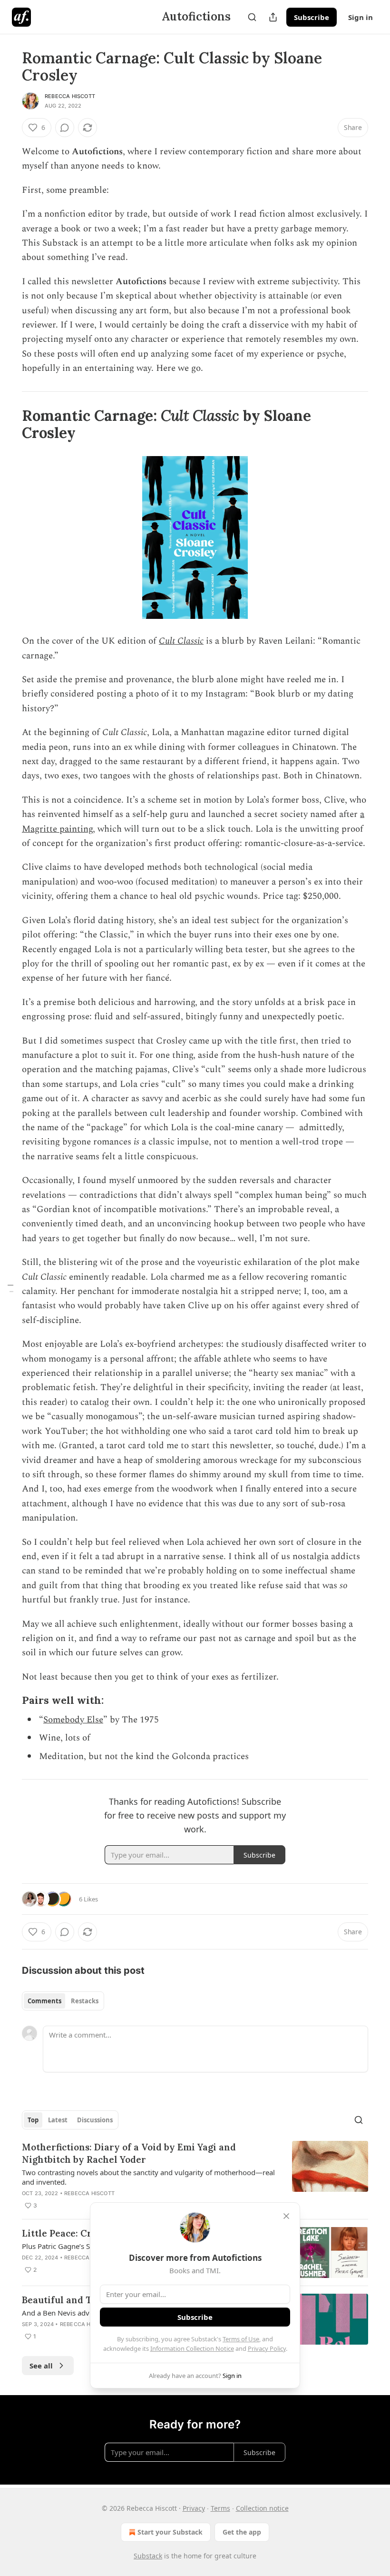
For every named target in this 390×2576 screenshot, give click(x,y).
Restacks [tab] (85, 2001)
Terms (220, 2508)
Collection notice (262, 2508)
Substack (148, 2556)
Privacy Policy (267, 2348)
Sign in (361, 17)
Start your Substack (170, 2532)
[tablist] (63, 2001)
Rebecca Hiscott (70, 96)
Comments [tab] (44, 2001)
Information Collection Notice (192, 2348)
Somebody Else (73, 1720)
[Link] (9, 424)
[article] (195, 2176)
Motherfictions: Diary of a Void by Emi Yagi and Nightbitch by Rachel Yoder (129, 2153)
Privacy (194, 2508)
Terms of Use (241, 2339)
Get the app (242, 2532)
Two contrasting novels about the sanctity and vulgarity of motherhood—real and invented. (148, 2177)
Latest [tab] (58, 2120)
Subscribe (312, 17)
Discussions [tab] (95, 2120)
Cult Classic (181, 641)
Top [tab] (33, 2120)
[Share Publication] (273, 17)
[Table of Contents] (10, 1288)
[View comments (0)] (65, 128)
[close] (286, 2216)
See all (41, 2366)
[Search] (252, 17)
